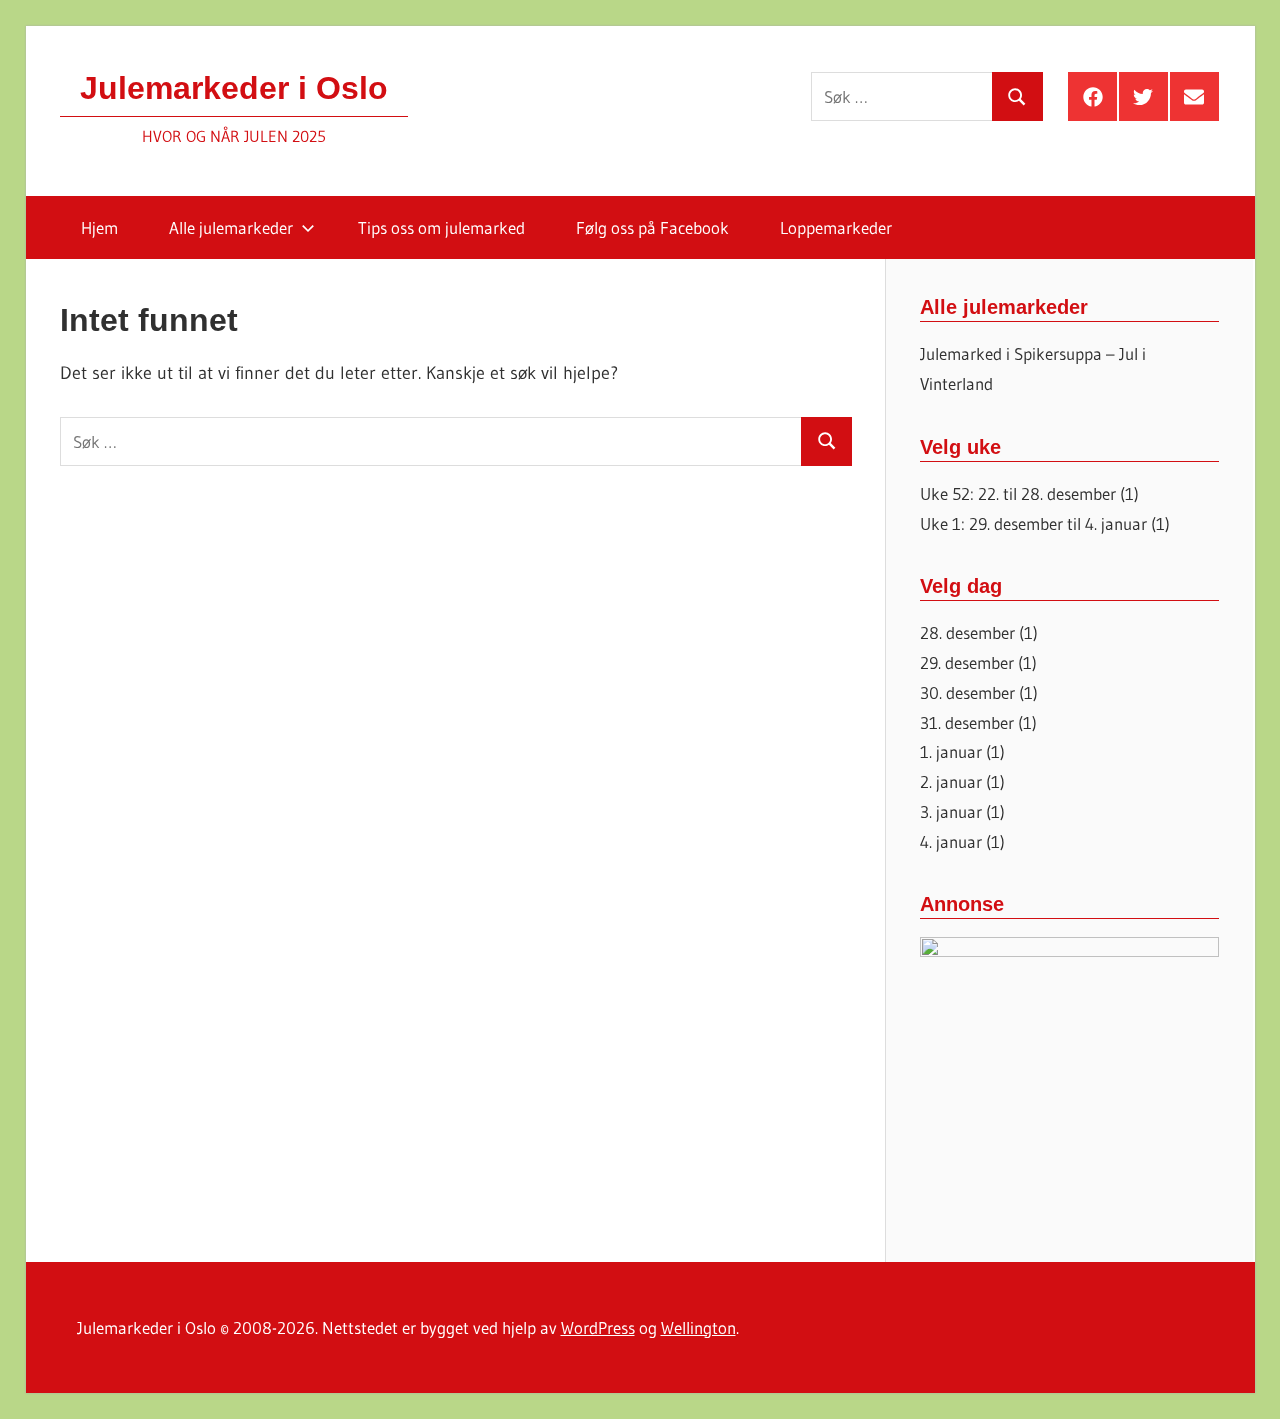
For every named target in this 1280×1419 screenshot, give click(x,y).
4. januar (951, 841)
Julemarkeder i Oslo (234, 88)
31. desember (967, 722)
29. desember (967, 662)
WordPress (598, 1327)
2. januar (951, 781)
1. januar (951, 751)
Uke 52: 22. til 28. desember (1018, 493)
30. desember (967, 692)
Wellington (698, 1327)
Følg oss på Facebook (652, 227)
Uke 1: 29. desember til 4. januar (1033, 523)
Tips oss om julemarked (441, 227)
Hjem (99, 227)
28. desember (967, 632)
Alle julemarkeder (231, 227)
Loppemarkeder (836, 227)
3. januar (951, 811)
